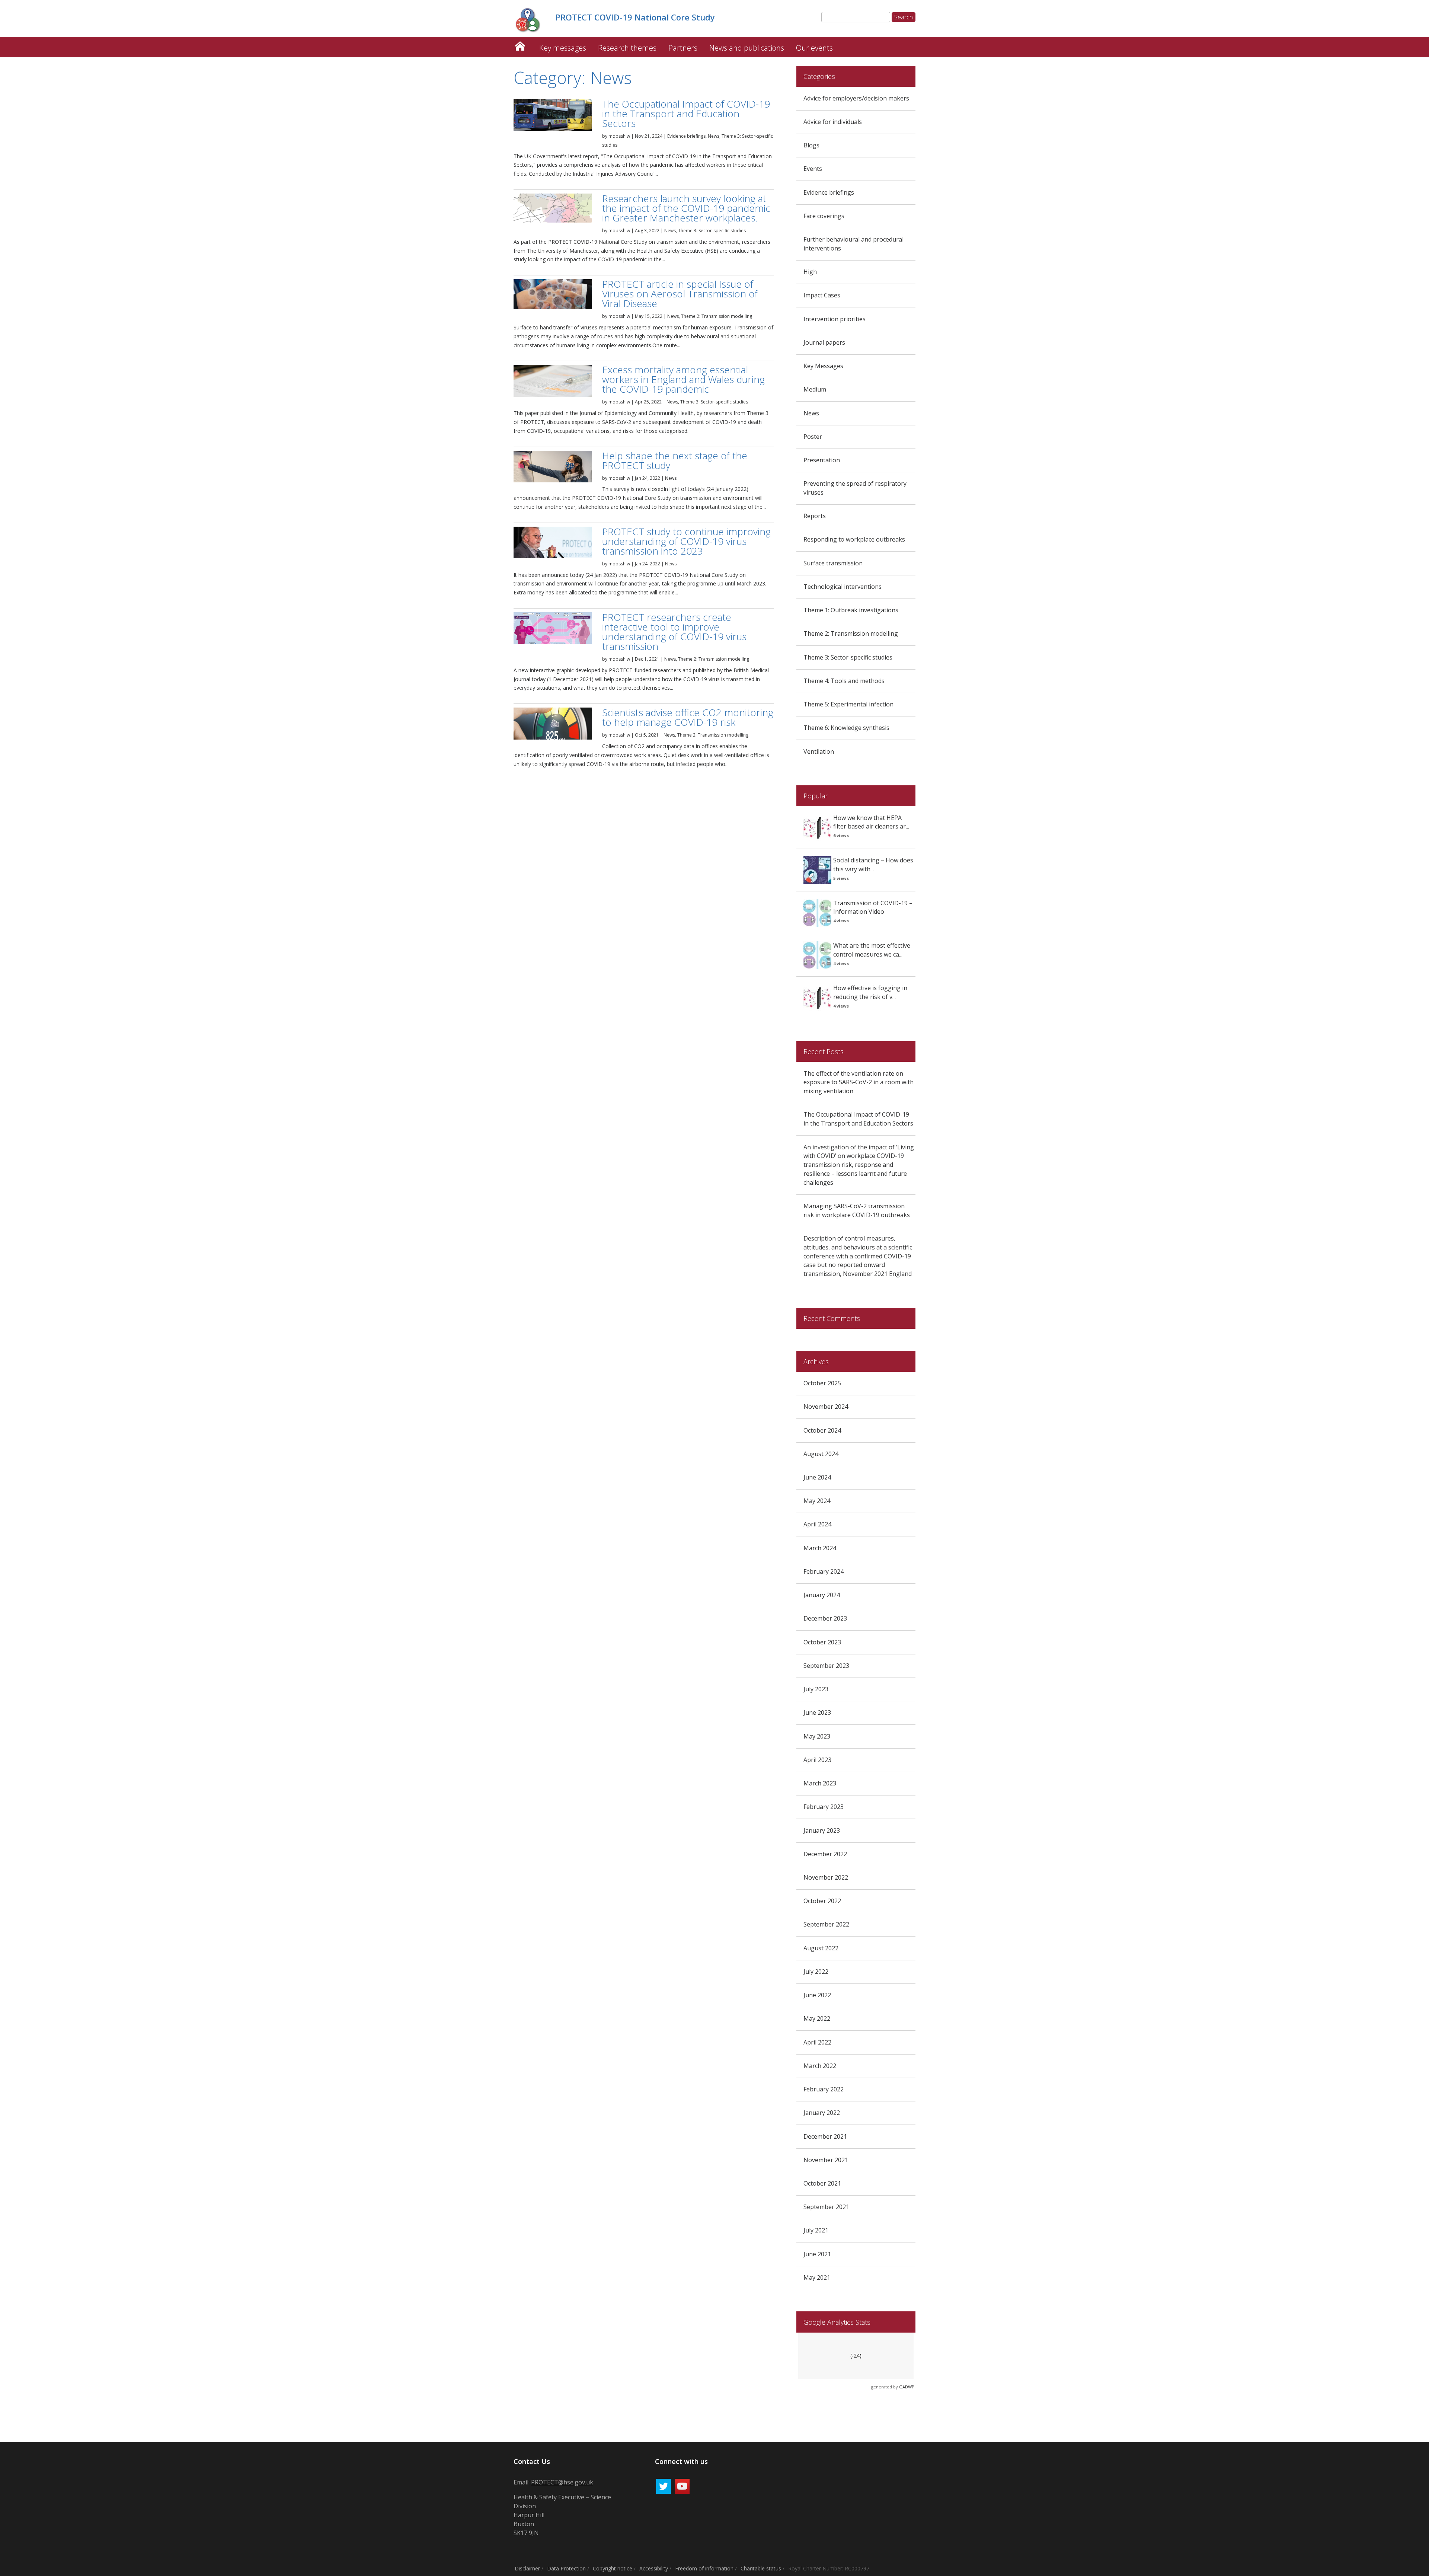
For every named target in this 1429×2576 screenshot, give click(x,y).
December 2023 (825, 1618)
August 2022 (821, 1948)
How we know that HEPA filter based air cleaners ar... (871, 822)
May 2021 (817, 2277)
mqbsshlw (619, 136)
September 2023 (826, 1666)
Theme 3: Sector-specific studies (712, 231)
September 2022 (826, 1924)
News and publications (747, 48)
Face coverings (824, 216)
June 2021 (817, 2254)
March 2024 (820, 1548)
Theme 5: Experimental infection (848, 704)
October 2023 (822, 1642)
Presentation (822, 460)
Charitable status (761, 2568)
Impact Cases (822, 295)
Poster (813, 437)
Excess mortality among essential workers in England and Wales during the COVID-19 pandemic (683, 379)
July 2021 (816, 2230)
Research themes (627, 48)
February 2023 (824, 1807)
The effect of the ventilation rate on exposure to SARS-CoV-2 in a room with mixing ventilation (859, 1082)
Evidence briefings (686, 136)
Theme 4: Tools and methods (844, 681)
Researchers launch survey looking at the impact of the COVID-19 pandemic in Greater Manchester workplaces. (686, 208)
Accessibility (654, 2568)
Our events (814, 48)
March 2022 (820, 2066)
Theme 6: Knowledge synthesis (846, 728)
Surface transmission (833, 563)
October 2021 (822, 2183)
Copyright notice (613, 2568)
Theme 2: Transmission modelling (717, 316)
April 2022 (817, 2042)
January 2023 (822, 1830)
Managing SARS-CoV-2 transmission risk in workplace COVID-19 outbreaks (857, 1210)
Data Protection (566, 2568)
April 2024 (817, 1524)
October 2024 (822, 1430)
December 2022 (825, 1854)
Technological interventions (843, 587)
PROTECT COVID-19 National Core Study (520, 44)
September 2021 (826, 2207)
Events (813, 169)
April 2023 (817, 1760)
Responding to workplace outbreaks (854, 539)
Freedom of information (704, 2568)
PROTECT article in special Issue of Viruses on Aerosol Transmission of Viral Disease (680, 294)
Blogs (811, 145)
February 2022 (824, 2089)
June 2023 (817, 1712)
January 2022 (822, 2113)
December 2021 (825, 2136)
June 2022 (817, 1995)
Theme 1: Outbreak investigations (851, 610)
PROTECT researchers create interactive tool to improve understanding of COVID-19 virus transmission (674, 632)
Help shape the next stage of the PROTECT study (675, 460)
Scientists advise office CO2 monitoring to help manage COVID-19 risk (688, 717)
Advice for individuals (833, 122)
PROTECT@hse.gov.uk (562, 2482)
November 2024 (826, 1407)
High (810, 272)
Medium (815, 389)
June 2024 (817, 1477)
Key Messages (823, 366)
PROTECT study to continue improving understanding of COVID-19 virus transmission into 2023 (686, 541)
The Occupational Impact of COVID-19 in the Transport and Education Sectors (686, 114)
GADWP (907, 2387)
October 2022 (822, 1901)
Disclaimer (527, 2568)
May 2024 (817, 1501)
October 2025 (822, 1383)
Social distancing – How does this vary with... (873, 865)
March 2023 (820, 1783)
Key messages (563, 48)
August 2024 (821, 1454)
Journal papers (824, 342)
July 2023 (816, 1689)
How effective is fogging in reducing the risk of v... (870, 992)
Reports (815, 516)
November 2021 (826, 2160)
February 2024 (824, 1571)
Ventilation (819, 751)
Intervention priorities (835, 319)
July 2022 (816, 1972)
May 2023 (817, 1736)
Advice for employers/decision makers (856, 98)
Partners (683, 48)
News (714, 136)
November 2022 (826, 1877)
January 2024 (822, 1595)
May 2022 (817, 2018)
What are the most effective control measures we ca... (872, 950)
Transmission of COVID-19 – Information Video (873, 907)
